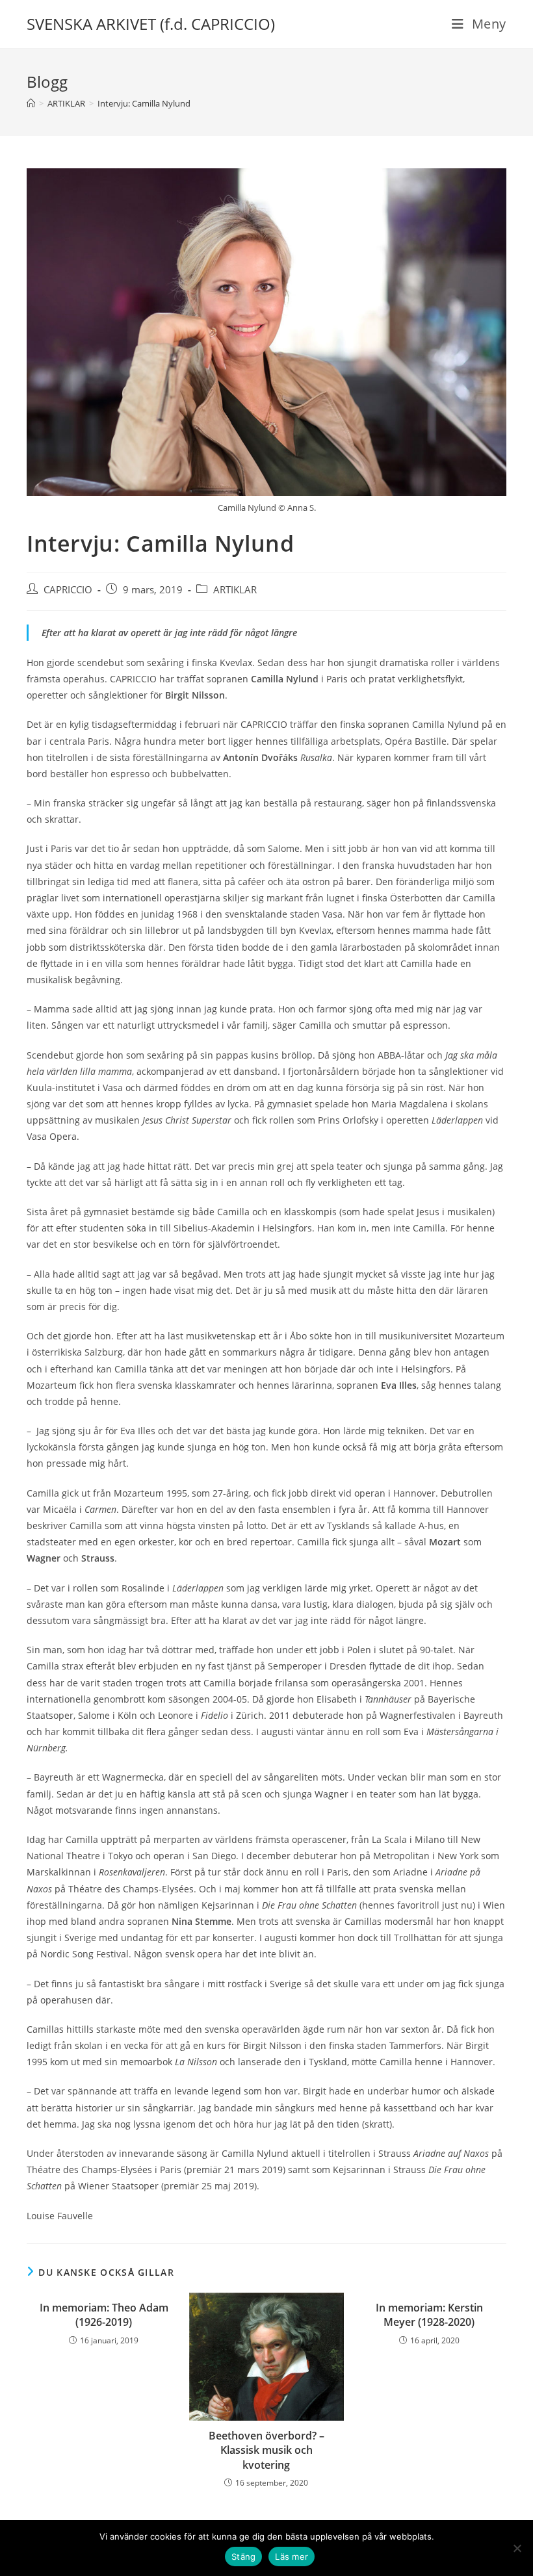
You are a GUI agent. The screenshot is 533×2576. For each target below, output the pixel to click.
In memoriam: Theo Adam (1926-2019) (104, 2315)
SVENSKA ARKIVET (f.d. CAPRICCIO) (151, 24)
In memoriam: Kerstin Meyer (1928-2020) (429, 2315)
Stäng (243, 2557)
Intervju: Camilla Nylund (144, 103)
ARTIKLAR (235, 590)
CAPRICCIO (68, 590)
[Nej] (517, 2548)
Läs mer (292, 2557)
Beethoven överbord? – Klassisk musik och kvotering (266, 2450)
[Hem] (31, 103)
